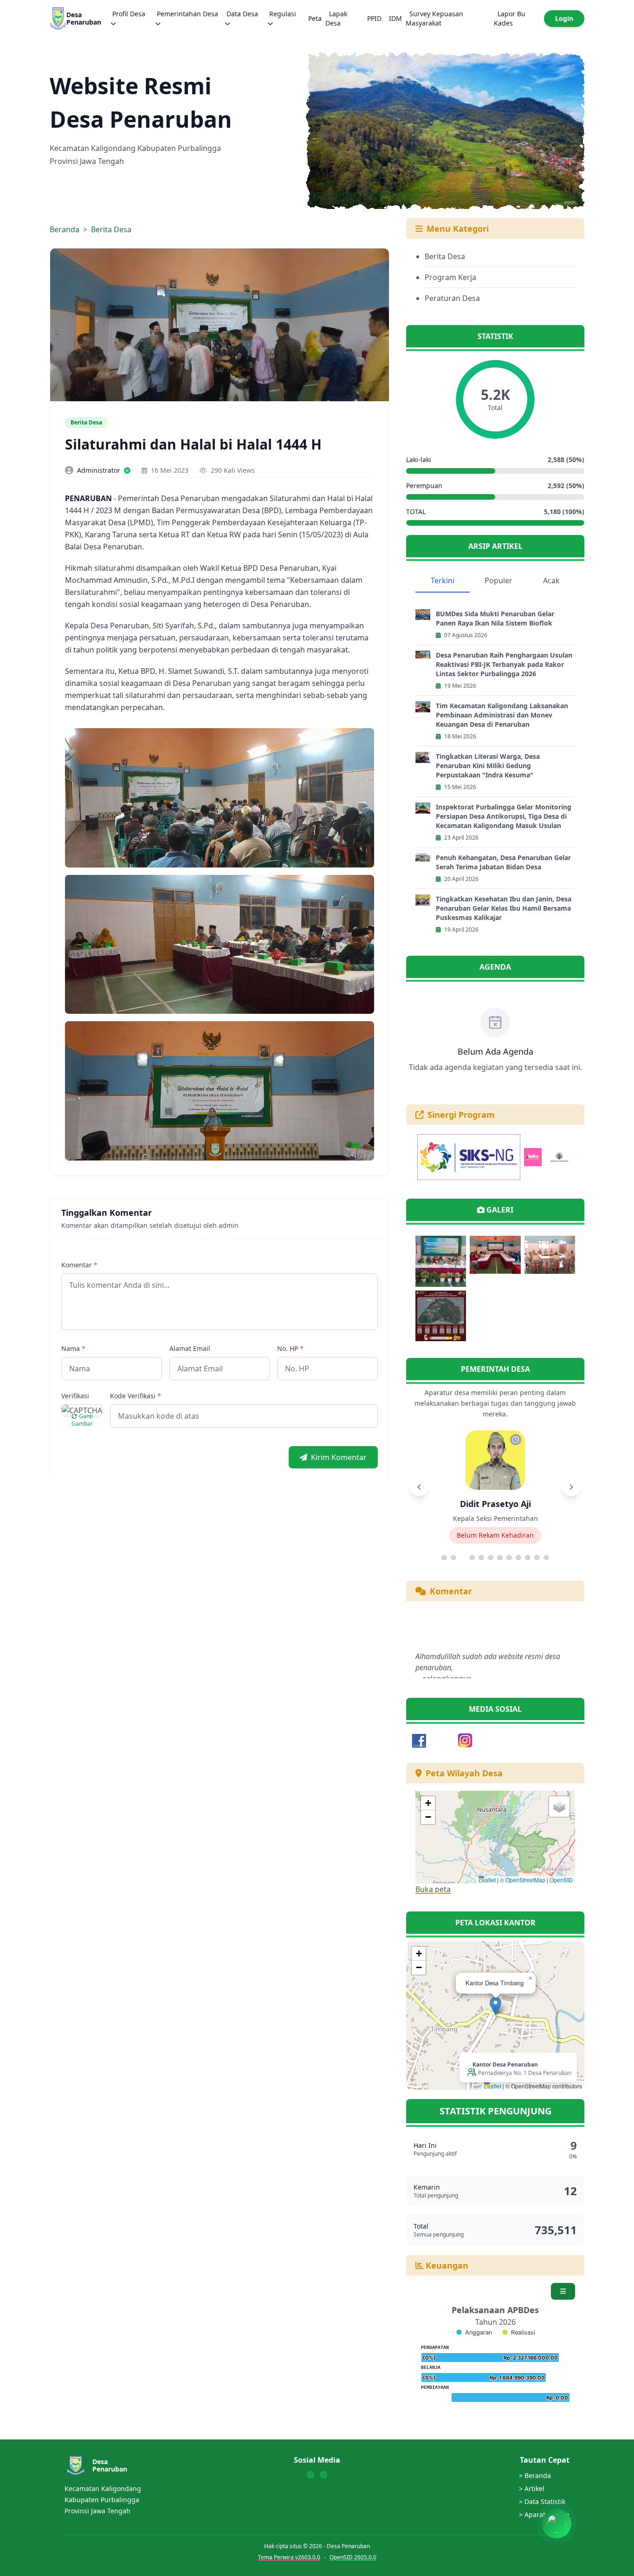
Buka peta (433, 1889)
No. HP (290, 1348)
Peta (315, 18)
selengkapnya (447, 1640)
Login (564, 18)
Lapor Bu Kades (510, 18)
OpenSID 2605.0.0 (353, 2557)
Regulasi (283, 14)
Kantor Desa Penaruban (505, 2064)
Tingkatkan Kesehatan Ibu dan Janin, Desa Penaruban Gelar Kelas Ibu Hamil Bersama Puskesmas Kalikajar (504, 908)
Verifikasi (75, 1396)
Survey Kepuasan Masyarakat (434, 18)
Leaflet (487, 1880)
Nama (73, 1348)
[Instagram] (465, 1741)
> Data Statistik (542, 2501)
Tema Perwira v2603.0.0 (289, 2557)
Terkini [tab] (443, 580)
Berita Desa (111, 229)
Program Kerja (450, 277)
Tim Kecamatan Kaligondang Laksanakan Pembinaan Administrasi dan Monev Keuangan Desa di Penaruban (502, 715)
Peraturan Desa (452, 298)
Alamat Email (190, 1348)
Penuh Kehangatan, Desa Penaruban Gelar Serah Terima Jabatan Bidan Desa (503, 862)
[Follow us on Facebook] (311, 2475)
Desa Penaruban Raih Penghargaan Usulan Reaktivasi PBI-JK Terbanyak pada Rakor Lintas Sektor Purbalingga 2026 (504, 664)
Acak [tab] (551, 580)
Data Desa (242, 14)
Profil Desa (129, 14)
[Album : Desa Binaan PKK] (441, 1261)
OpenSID (561, 1880)
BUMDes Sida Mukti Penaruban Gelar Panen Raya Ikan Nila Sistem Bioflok (495, 618)
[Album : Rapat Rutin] (550, 1261)
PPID (374, 18)
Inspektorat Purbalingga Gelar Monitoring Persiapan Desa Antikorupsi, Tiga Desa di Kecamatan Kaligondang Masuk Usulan (504, 816)
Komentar (79, 1265)
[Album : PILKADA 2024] (441, 1316)
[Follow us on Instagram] (323, 2475)
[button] (428, 1803)
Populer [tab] (498, 580)
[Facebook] (419, 1741)
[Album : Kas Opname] (495, 1261)
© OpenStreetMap (523, 1880)
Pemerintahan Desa (188, 14)
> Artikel (532, 2488)
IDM (395, 18)
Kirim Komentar (339, 1457)
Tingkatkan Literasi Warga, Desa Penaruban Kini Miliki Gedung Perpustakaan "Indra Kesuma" (488, 766)
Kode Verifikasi (136, 1396)
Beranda (65, 229)
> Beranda (535, 2475)
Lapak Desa (336, 18)
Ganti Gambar (82, 1420)
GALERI (500, 1210)
